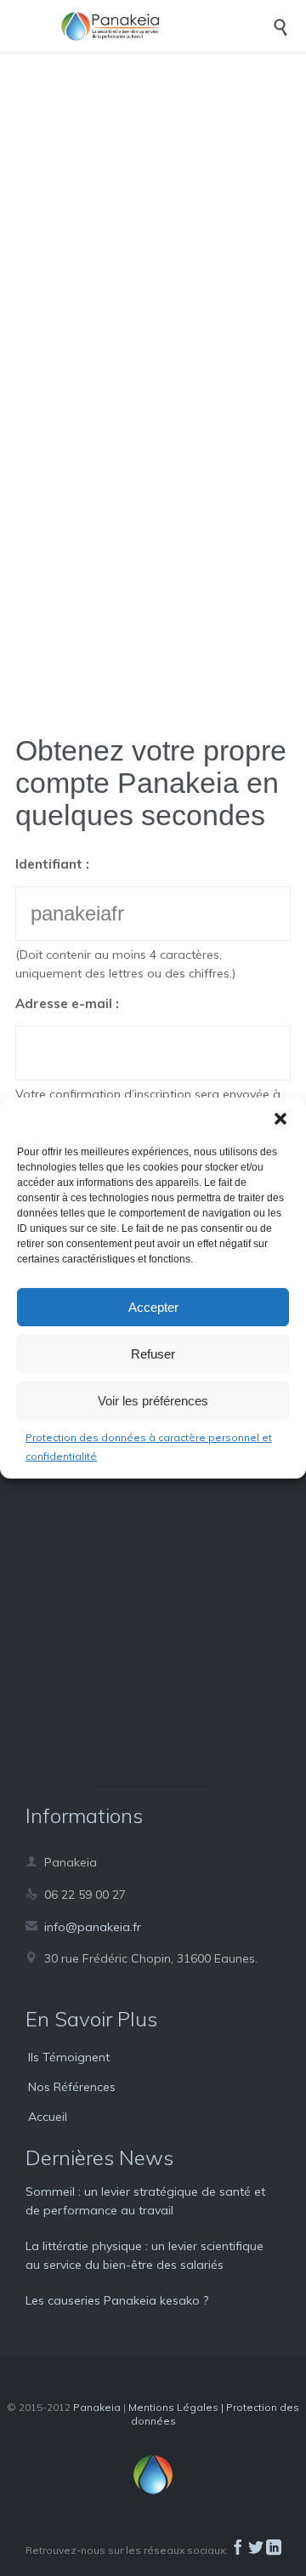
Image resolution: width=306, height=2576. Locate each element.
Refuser (153, 1354)
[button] (280, 1119)
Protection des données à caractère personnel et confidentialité (149, 1447)
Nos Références (72, 2087)
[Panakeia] (166, 26)
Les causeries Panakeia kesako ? (117, 2300)
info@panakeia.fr (83, 1927)
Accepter (153, 1307)
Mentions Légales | (177, 2407)
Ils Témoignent (69, 2057)
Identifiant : (52, 864)
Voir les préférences (153, 1401)
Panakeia (97, 2407)
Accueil (48, 2117)
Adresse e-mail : (67, 1003)
